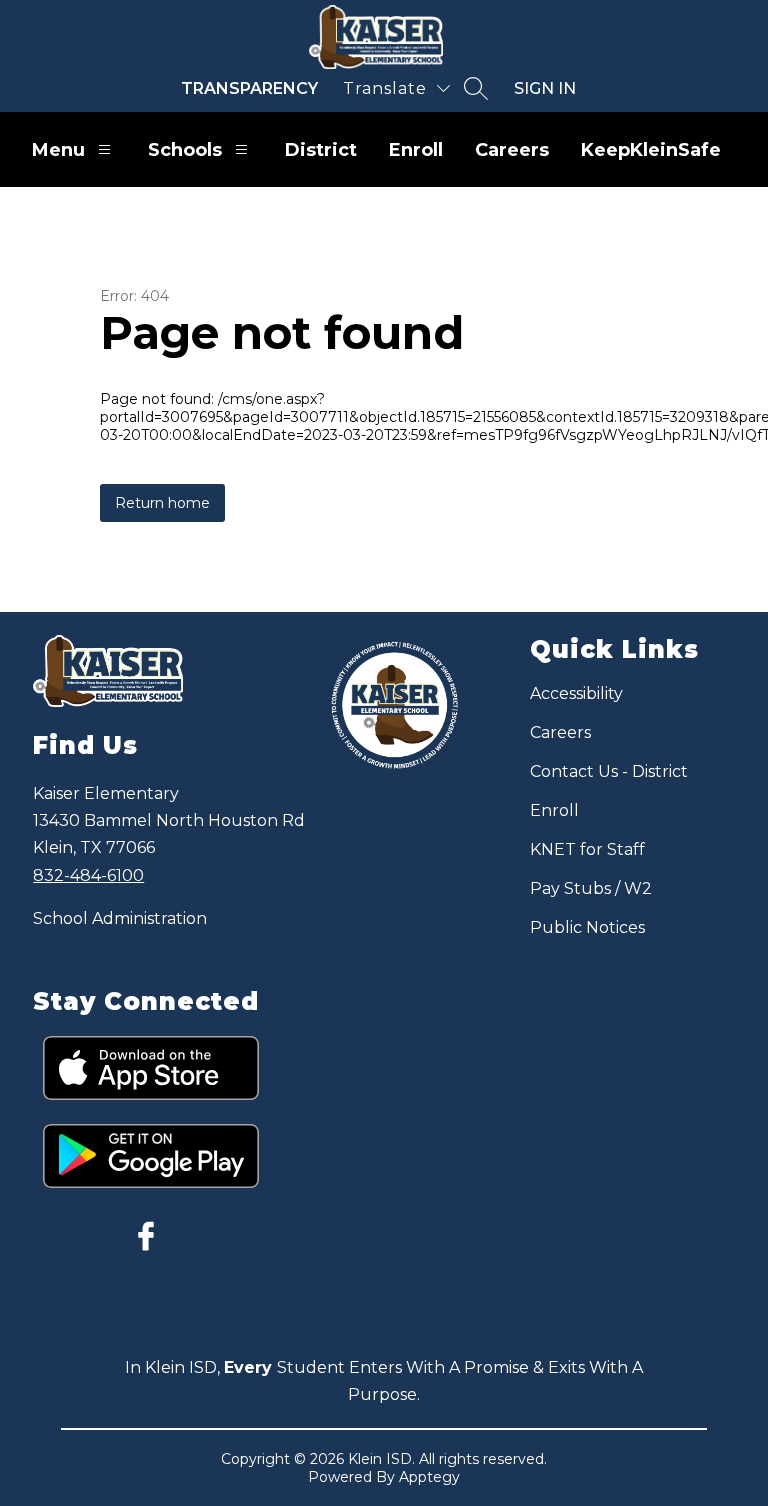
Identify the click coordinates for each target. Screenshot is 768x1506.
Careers (512, 150)
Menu (58, 150)
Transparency (249, 88)
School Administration (120, 918)
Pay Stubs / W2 (591, 888)
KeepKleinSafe (651, 150)
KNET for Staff (587, 849)
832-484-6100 (88, 875)
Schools (185, 150)
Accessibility (576, 693)
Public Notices (587, 927)
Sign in (545, 88)
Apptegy (429, 1477)
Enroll (416, 150)
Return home (162, 503)
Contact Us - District (609, 771)
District (321, 150)
